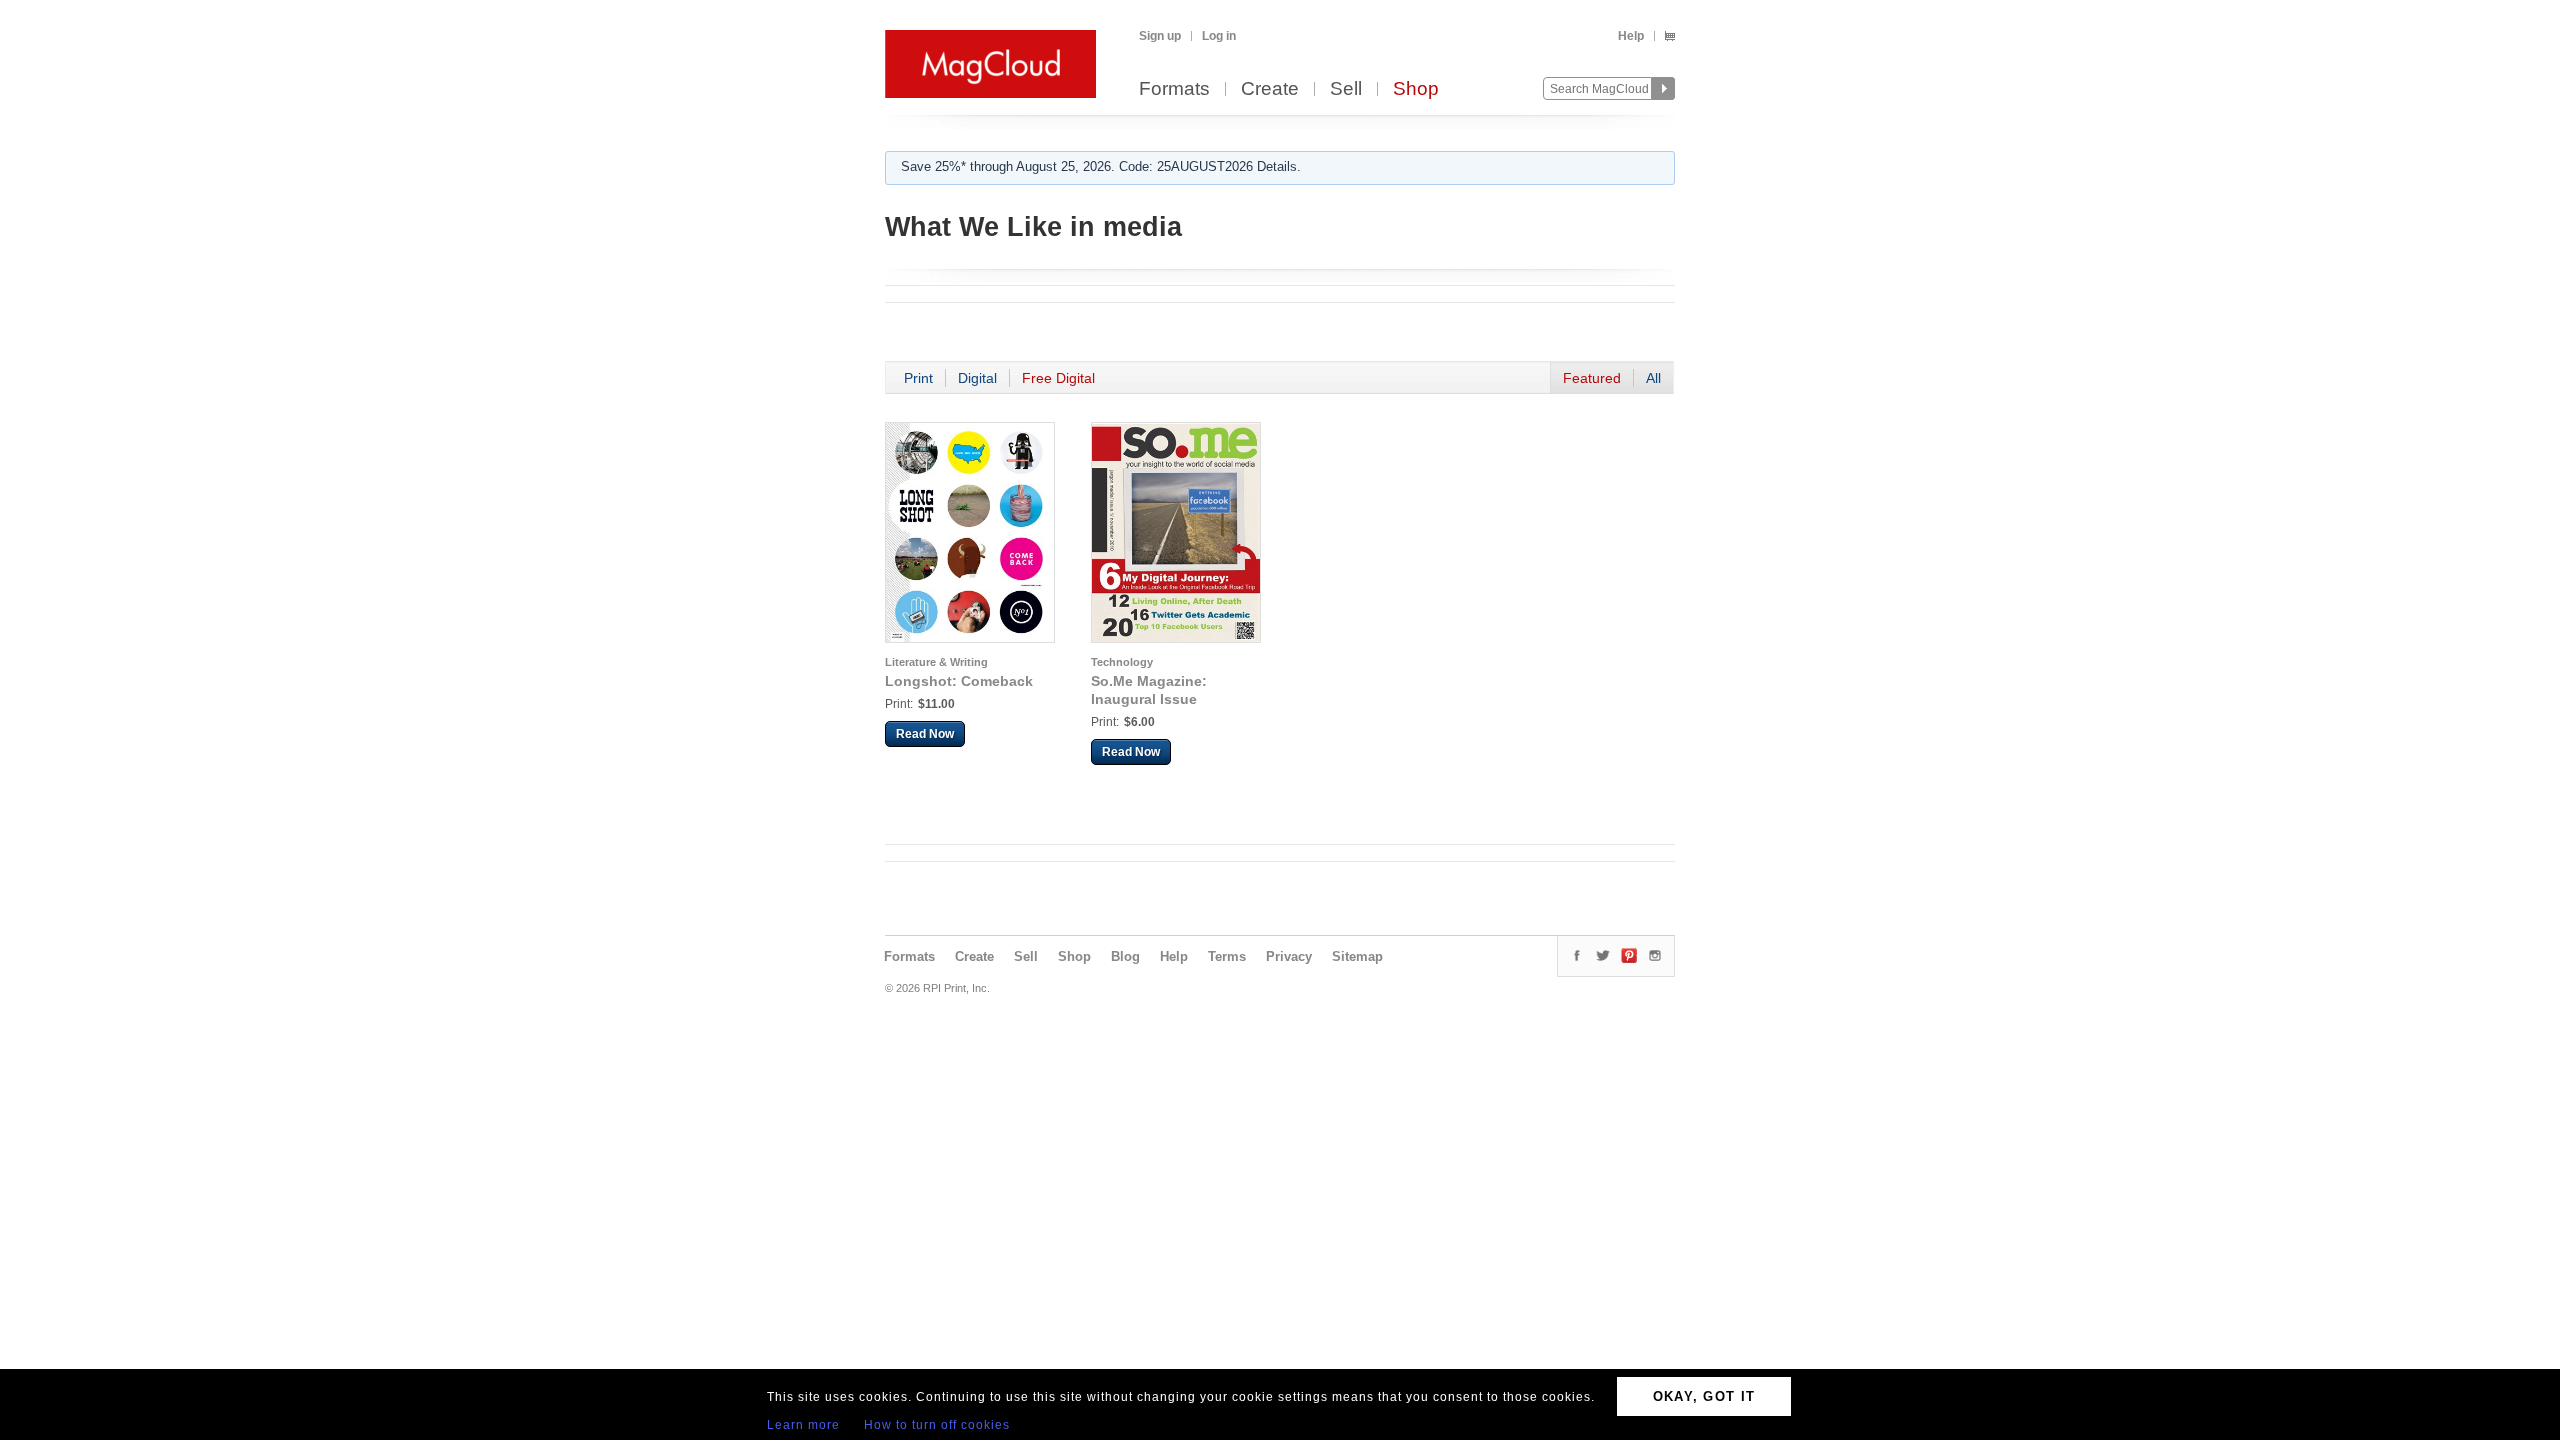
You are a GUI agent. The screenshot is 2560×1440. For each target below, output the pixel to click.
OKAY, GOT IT (1704, 1396)
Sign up (1160, 36)
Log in (1219, 36)
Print (918, 378)
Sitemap (1357, 956)
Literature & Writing (936, 662)
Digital (977, 378)
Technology (1122, 662)
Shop (1416, 89)
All (1653, 378)
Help (1631, 36)
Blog (1125, 956)
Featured (1592, 378)
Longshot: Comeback (959, 681)
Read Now (925, 734)
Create (1270, 89)
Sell (1346, 89)
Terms (1227, 956)
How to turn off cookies (937, 1425)
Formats (1174, 89)
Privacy (1289, 956)
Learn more (803, 1425)
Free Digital (1058, 378)
